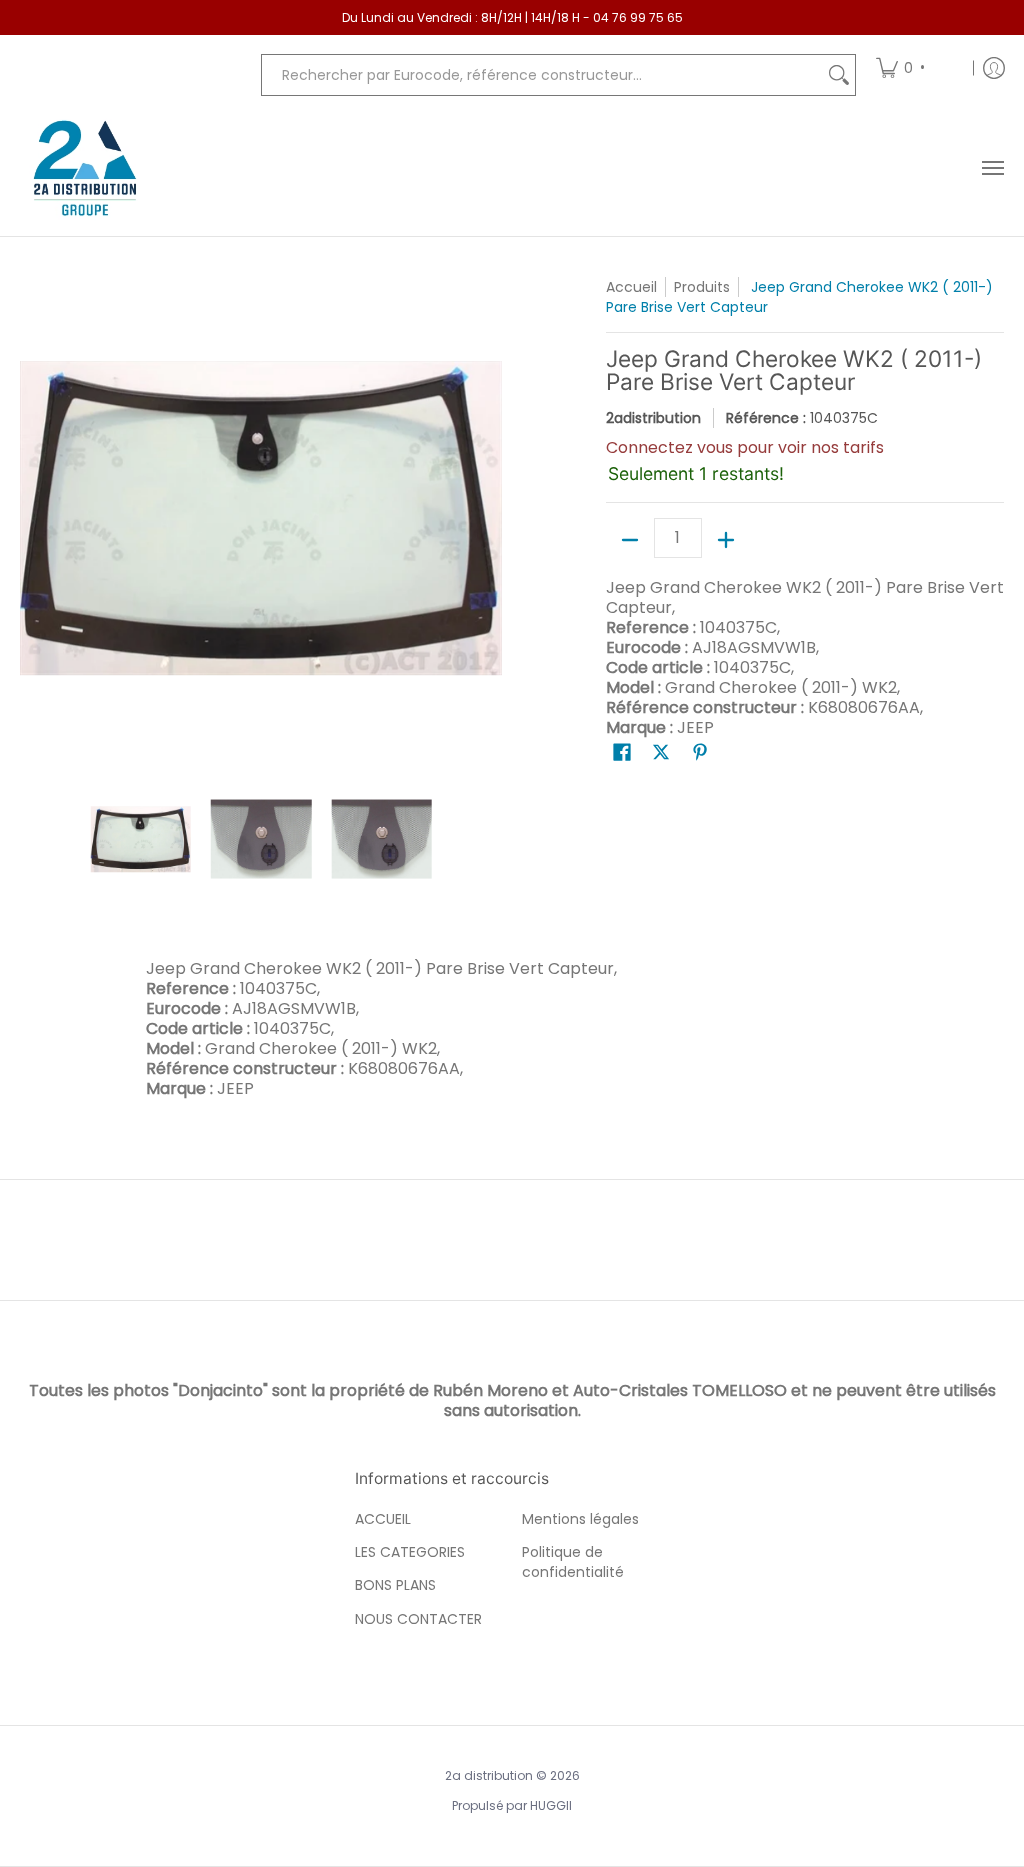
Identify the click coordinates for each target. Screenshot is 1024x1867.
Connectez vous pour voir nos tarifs (745, 447)
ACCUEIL (383, 1519)
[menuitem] (917, 67)
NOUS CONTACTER (418, 1619)
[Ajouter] (726, 540)
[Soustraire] (630, 540)
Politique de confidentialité (573, 1562)
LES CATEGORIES (410, 1552)
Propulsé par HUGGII (512, 1805)
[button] (622, 752)
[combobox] (542, 75)
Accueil (631, 287)
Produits (702, 287)
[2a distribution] (85, 168)
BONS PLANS (395, 1585)
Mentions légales (580, 1519)
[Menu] (992, 168)
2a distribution (489, 1775)
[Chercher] (839, 75)
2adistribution (653, 418)
